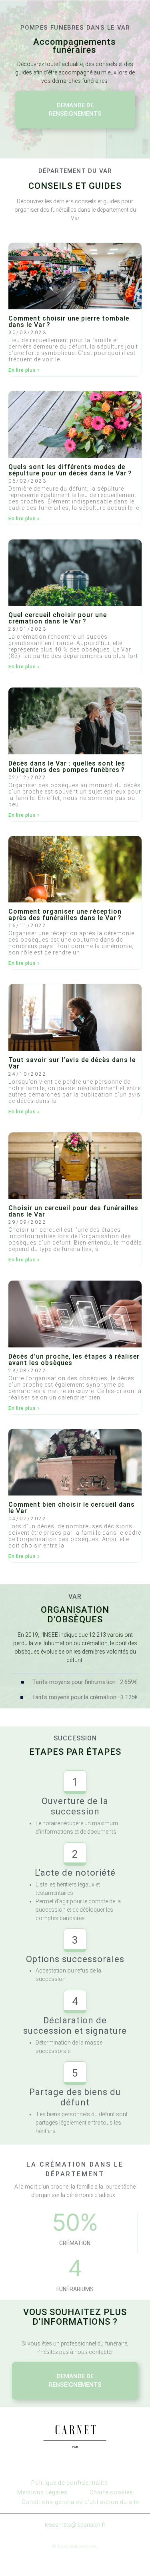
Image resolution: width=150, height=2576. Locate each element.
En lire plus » (24, 370)
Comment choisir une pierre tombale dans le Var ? (69, 322)
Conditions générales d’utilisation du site (80, 2502)
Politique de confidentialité (69, 2483)
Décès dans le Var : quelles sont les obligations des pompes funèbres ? (67, 767)
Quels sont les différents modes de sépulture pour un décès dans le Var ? (70, 470)
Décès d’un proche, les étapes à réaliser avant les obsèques (74, 1360)
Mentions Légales (42, 2492)
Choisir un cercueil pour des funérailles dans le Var (73, 1211)
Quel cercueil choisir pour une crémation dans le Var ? (58, 618)
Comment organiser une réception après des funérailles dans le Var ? (65, 915)
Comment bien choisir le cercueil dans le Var (72, 1508)
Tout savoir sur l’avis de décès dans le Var (72, 1063)
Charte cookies (111, 2492)
